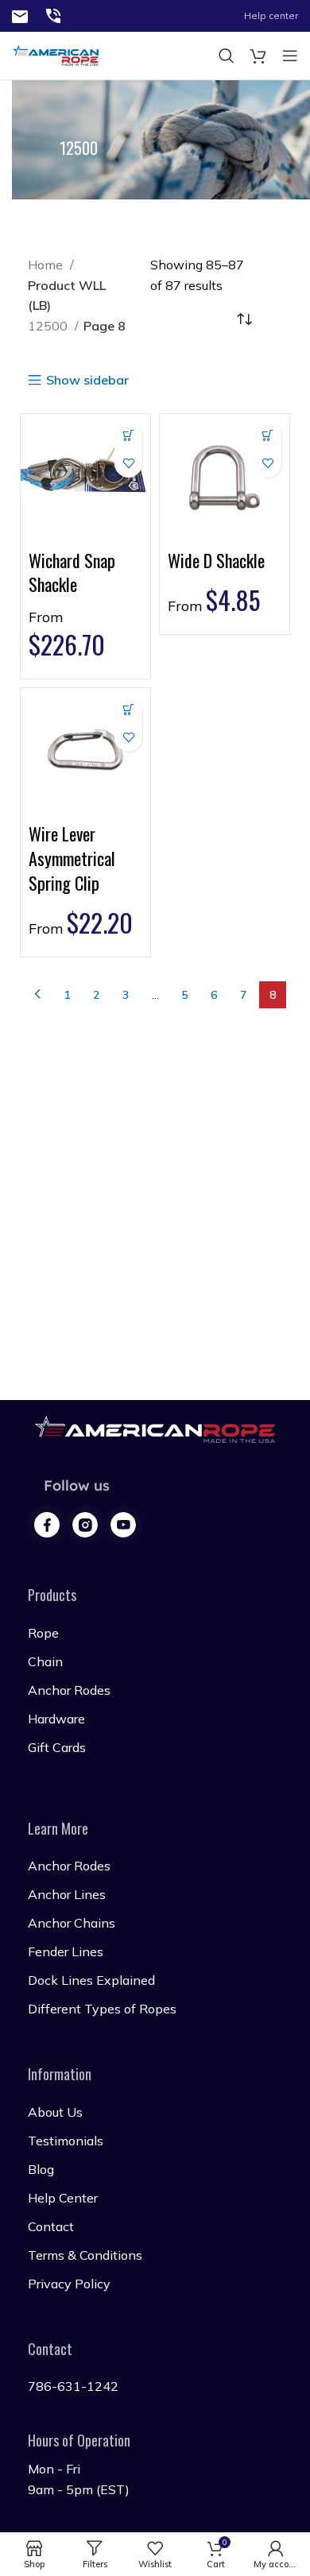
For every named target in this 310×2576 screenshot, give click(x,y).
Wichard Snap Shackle (72, 572)
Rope (43, 1633)
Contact (51, 2226)
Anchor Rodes (69, 1690)
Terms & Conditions (85, 2255)
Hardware (56, 1719)
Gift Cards (57, 1747)
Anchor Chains (72, 1923)
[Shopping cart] (258, 56)
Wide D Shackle (216, 560)
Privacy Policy (69, 2284)
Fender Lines (66, 1951)
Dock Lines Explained (91, 1980)
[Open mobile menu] (290, 56)
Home (47, 265)
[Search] (227, 56)
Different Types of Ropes (102, 2009)
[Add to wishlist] (128, 464)
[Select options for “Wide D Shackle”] (267, 436)
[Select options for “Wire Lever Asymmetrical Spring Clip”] (128, 710)
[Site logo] (20, 15)
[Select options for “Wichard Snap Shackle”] (128, 436)
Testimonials (66, 2141)
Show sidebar (87, 381)
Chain (45, 1661)
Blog (41, 2169)
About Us (55, 2112)
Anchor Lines (67, 1894)
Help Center (63, 2198)
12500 (49, 326)
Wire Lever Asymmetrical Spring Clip (72, 858)
